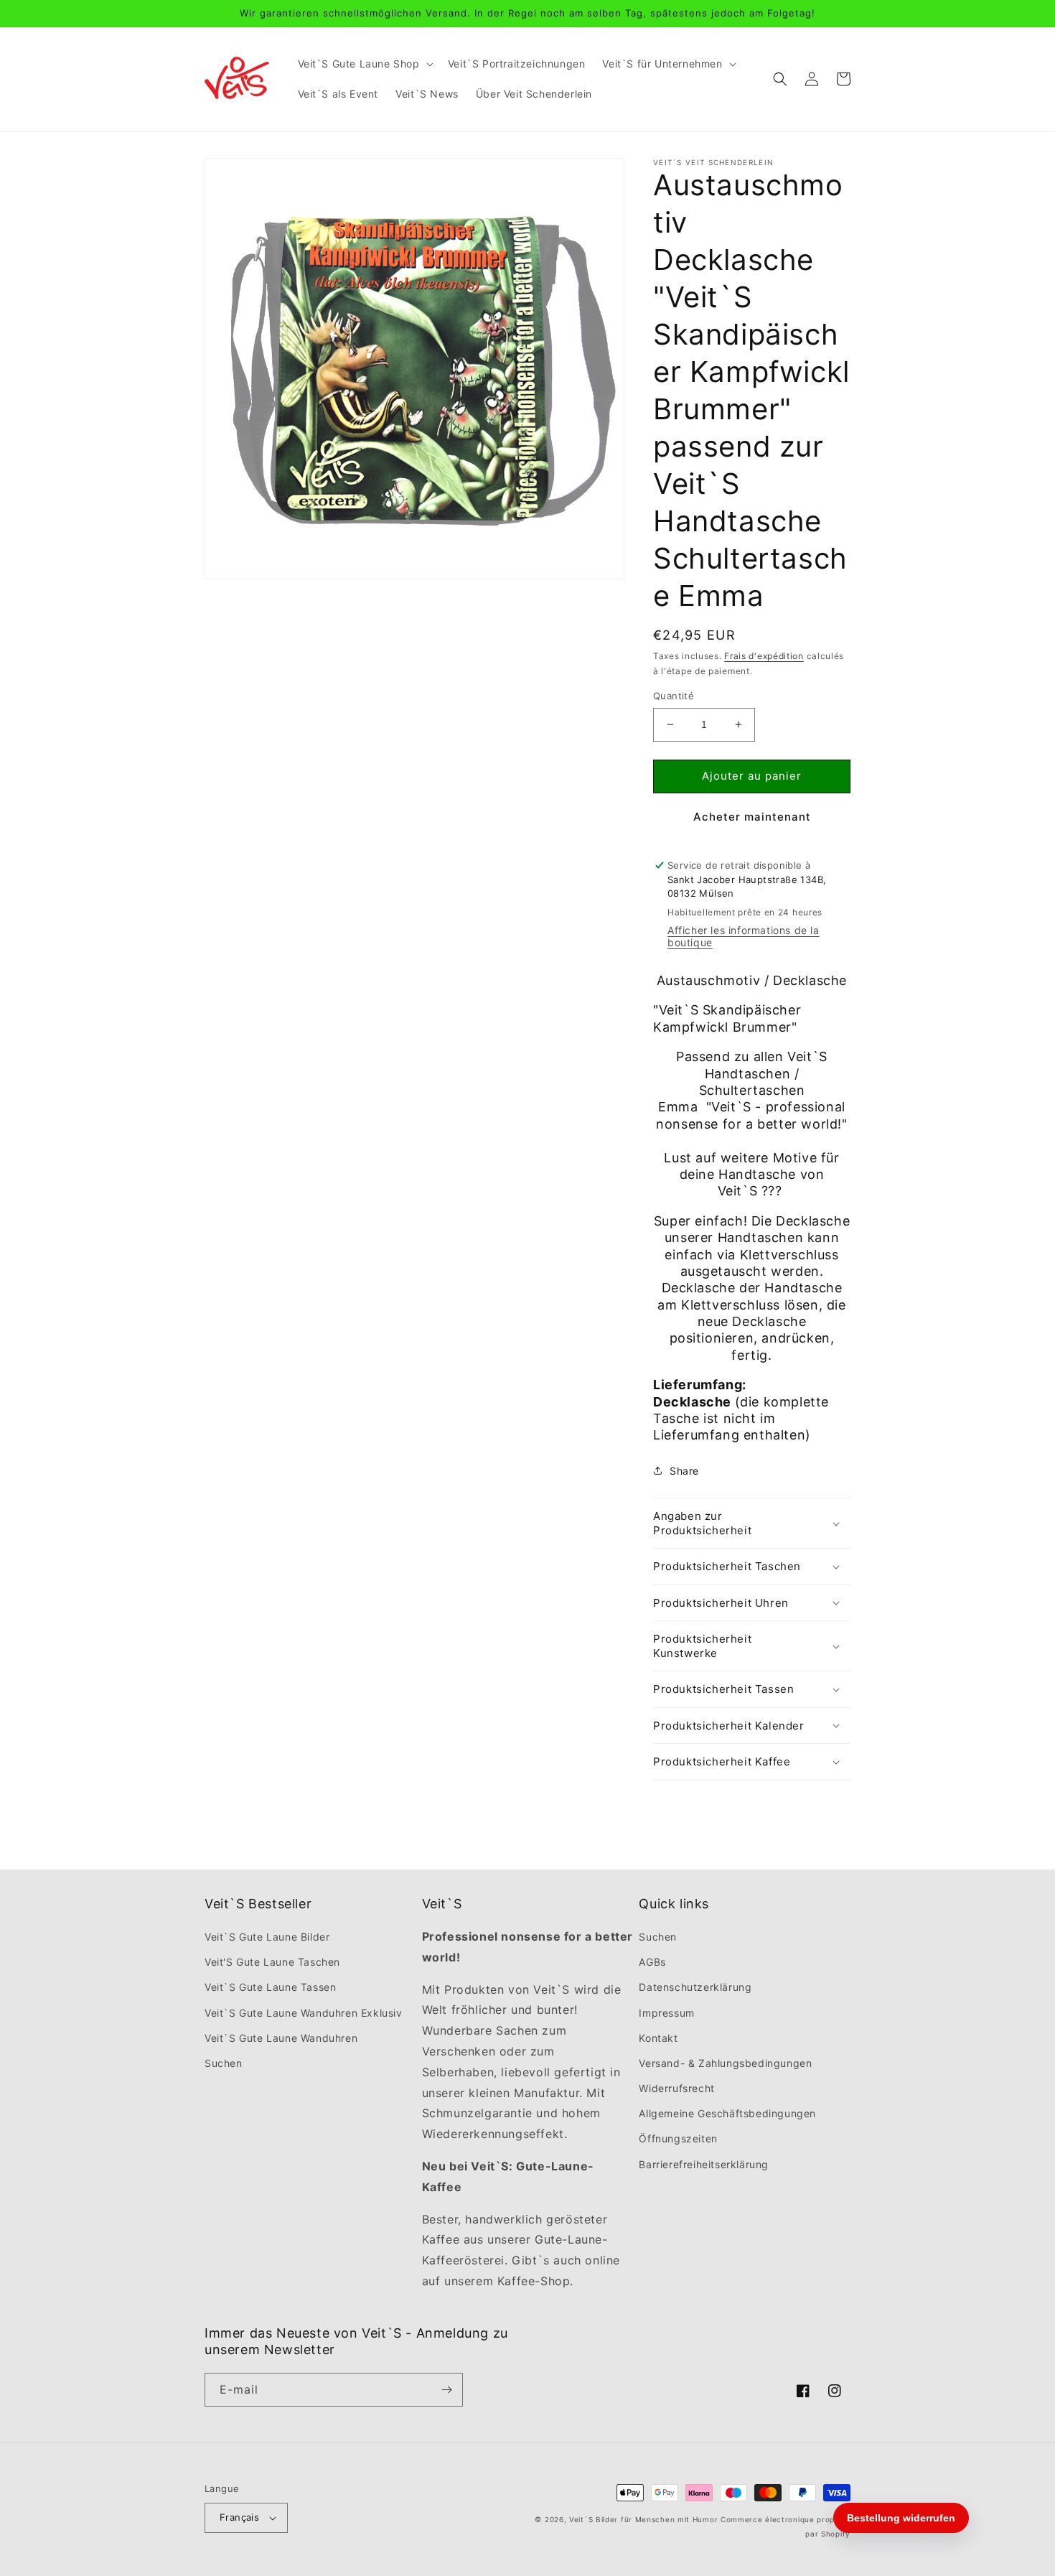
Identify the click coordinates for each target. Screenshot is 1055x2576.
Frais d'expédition (764, 656)
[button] (364, 64)
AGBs (652, 1962)
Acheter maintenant (752, 817)
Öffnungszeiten (678, 2138)
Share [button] (684, 1471)
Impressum (666, 2013)
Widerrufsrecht (676, 2088)
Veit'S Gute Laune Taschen (272, 1962)
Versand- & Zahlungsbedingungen (725, 2063)
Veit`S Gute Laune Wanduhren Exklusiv (304, 2013)
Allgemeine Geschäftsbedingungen (727, 2113)
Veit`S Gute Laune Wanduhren (281, 2038)
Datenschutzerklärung (695, 1987)
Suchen (224, 2063)
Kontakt (658, 2038)
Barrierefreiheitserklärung (704, 2164)
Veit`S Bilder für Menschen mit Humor (643, 2519)
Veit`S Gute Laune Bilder (267, 1937)
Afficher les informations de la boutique (744, 936)
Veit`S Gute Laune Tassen (270, 1987)
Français (239, 2517)
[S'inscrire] (446, 2390)
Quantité (674, 696)
